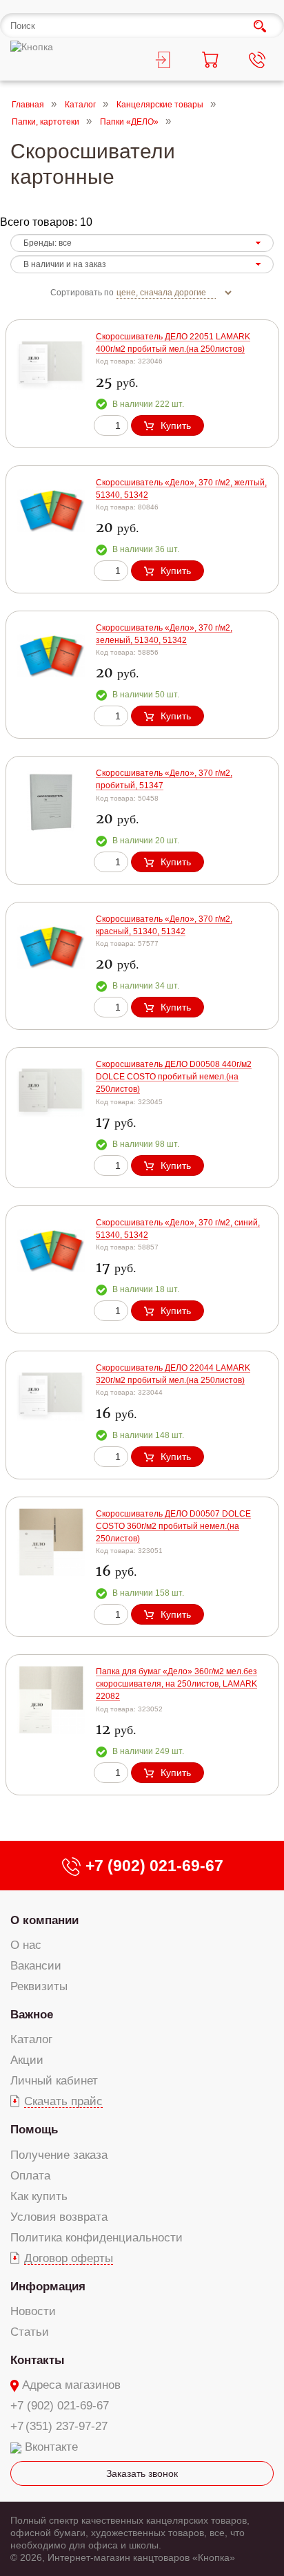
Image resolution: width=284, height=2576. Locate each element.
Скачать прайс (63, 2101)
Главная (28, 105)
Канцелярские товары (160, 105)
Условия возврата (59, 2217)
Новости (33, 2311)
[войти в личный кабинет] (166, 62)
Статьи (30, 2332)
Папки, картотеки (45, 123)
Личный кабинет (54, 2081)
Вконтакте (51, 2447)
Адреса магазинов (71, 2385)
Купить (176, 425)
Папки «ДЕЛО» (129, 123)
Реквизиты (39, 1986)
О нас (26, 1945)
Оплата (30, 2176)
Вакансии (36, 1966)
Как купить (39, 2196)
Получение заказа (59, 2155)
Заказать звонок (142, 2473)
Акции (27, 2060)
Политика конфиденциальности (97, 2238)
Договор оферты (69, 2258)
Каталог (80, 105)
